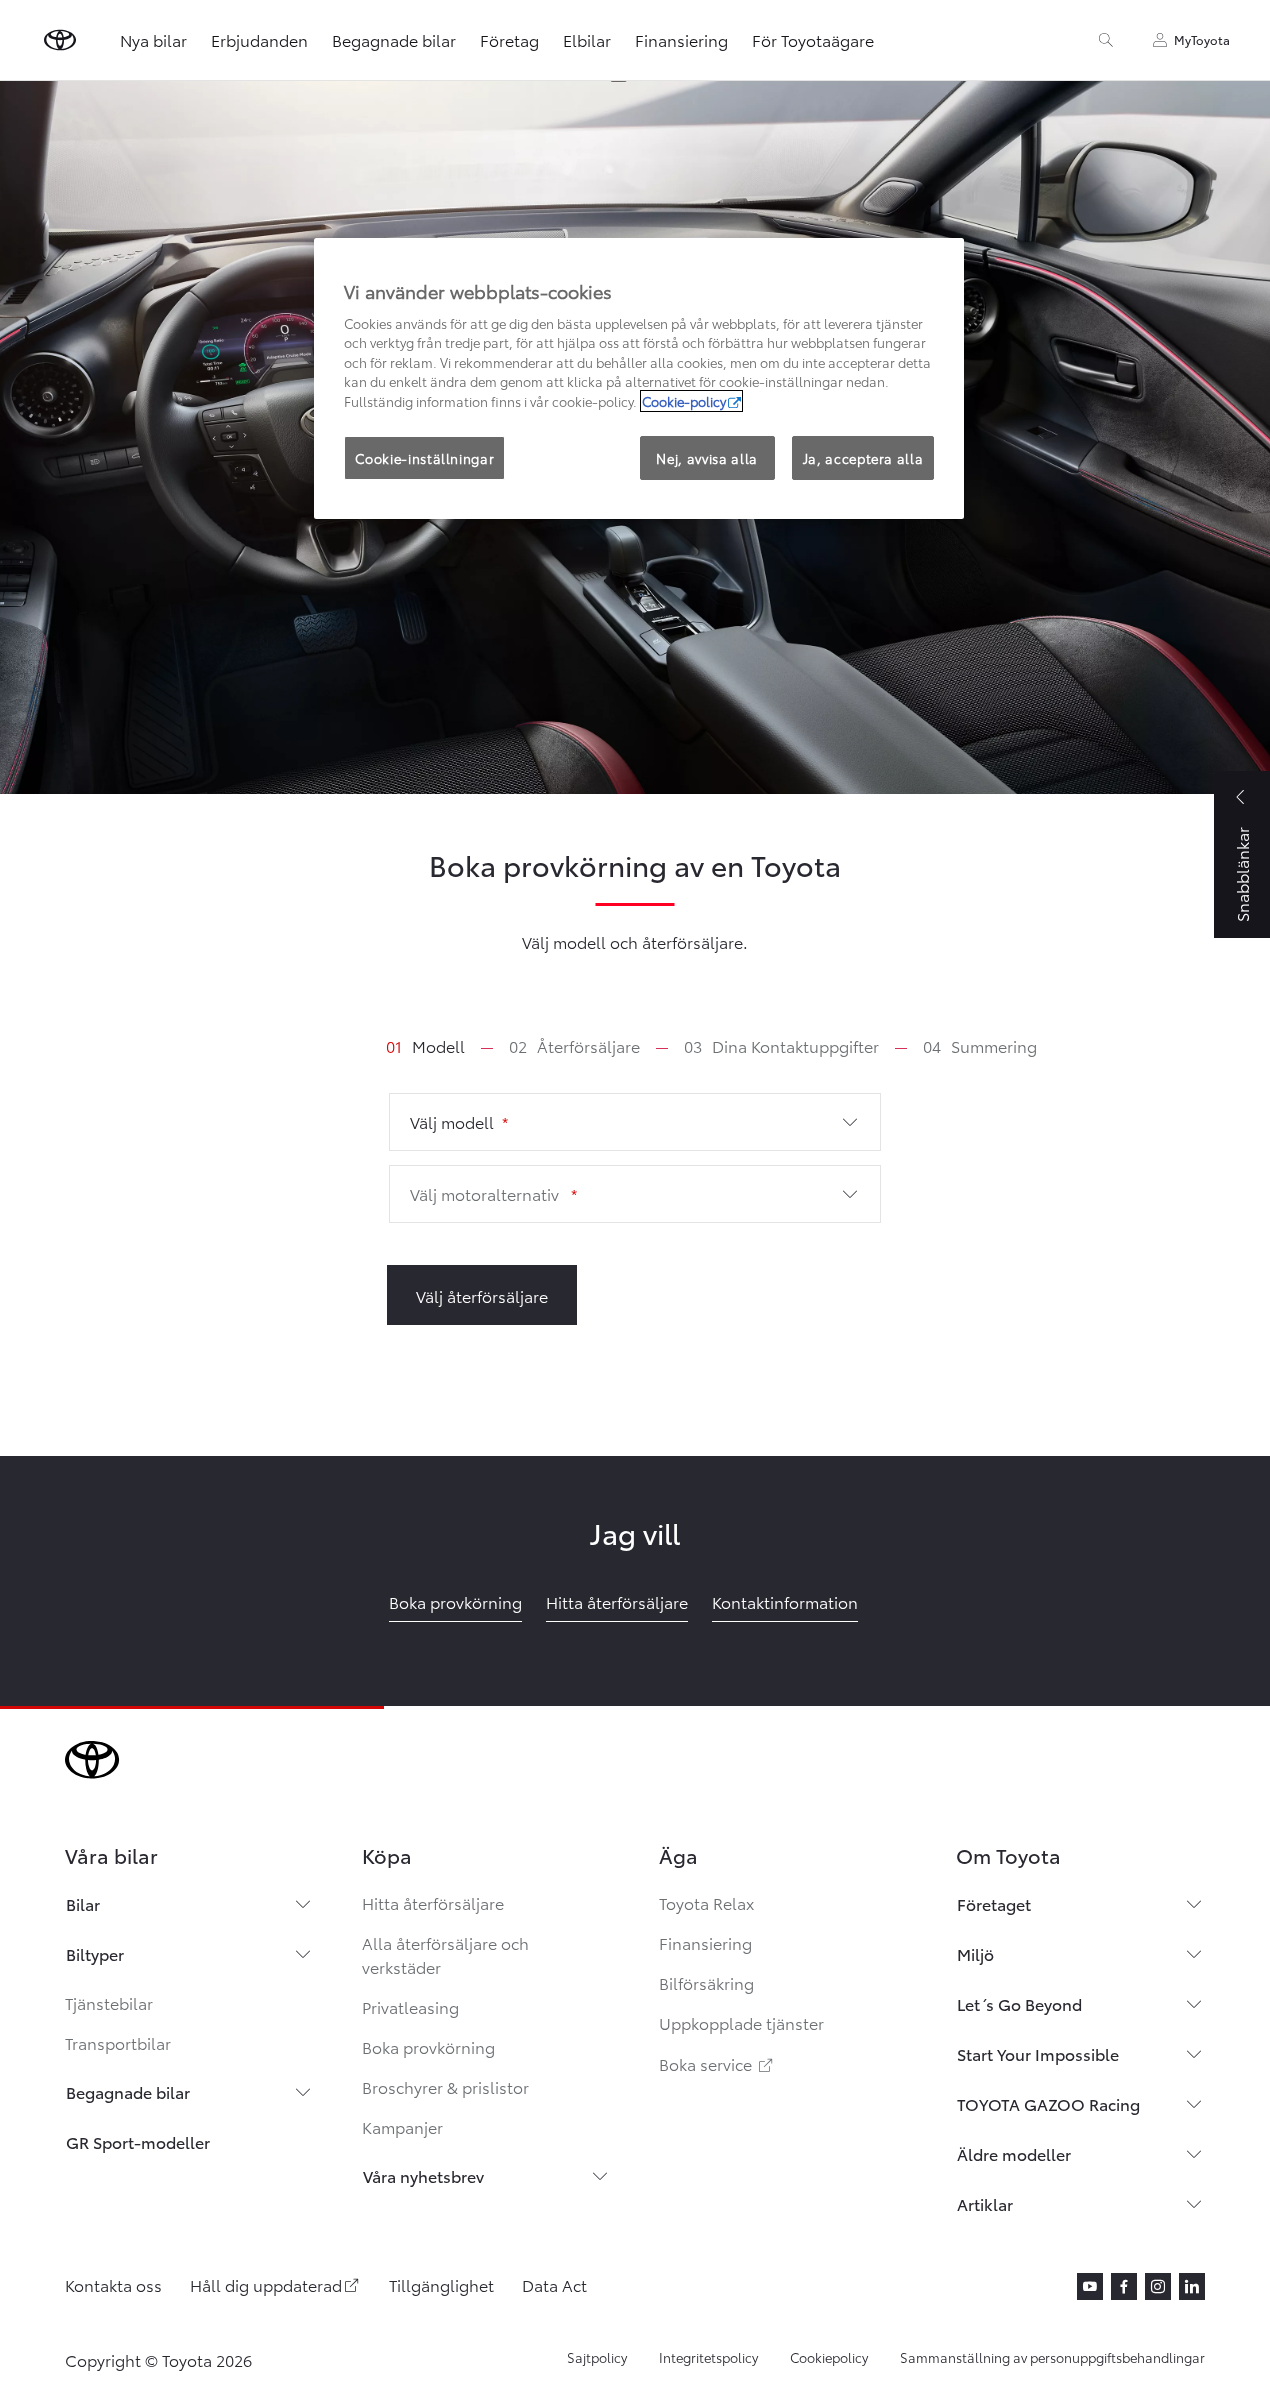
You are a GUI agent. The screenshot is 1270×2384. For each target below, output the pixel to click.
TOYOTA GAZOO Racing (1048, 2103)
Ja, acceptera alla (863, 458)
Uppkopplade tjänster (741, 2022)
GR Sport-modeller (138, 2141)
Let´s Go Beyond (1019, 2003)
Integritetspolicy (708, 2357)
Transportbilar (118, 2042)
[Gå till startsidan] (60, 40)
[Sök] (1106, 40)
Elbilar (587, 39)
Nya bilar (153, 39)
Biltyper (95, 1953)
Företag (509, 39)
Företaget (994, 1903)
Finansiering (681, 39)
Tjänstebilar (109, 2002)
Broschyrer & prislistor (445, 2086)
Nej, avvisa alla (706, 458)
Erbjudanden (259, 39)
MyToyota (1202, 39)
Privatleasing (410, 2006)
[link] (425, 1045)
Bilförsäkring (706, 1982)
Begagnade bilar (394, 39)
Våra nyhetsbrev (423, 2175)
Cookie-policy (684, 401)
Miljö (975, 1953)
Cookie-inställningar (424, 458)
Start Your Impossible (1038, 2053)
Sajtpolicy (597, 2357)
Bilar (83, 1903)
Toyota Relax (706, 1902)
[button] (635, 1122)
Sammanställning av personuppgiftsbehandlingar (1052, 2357)
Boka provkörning (428, 2046)
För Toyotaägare (813, 39)
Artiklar (985, 2203)
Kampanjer (402, 2126)
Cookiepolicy (829, 2357)
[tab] (441, 1046)
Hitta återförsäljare (433, 1902)
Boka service (717, 2063)
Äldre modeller (1014, 2153)
